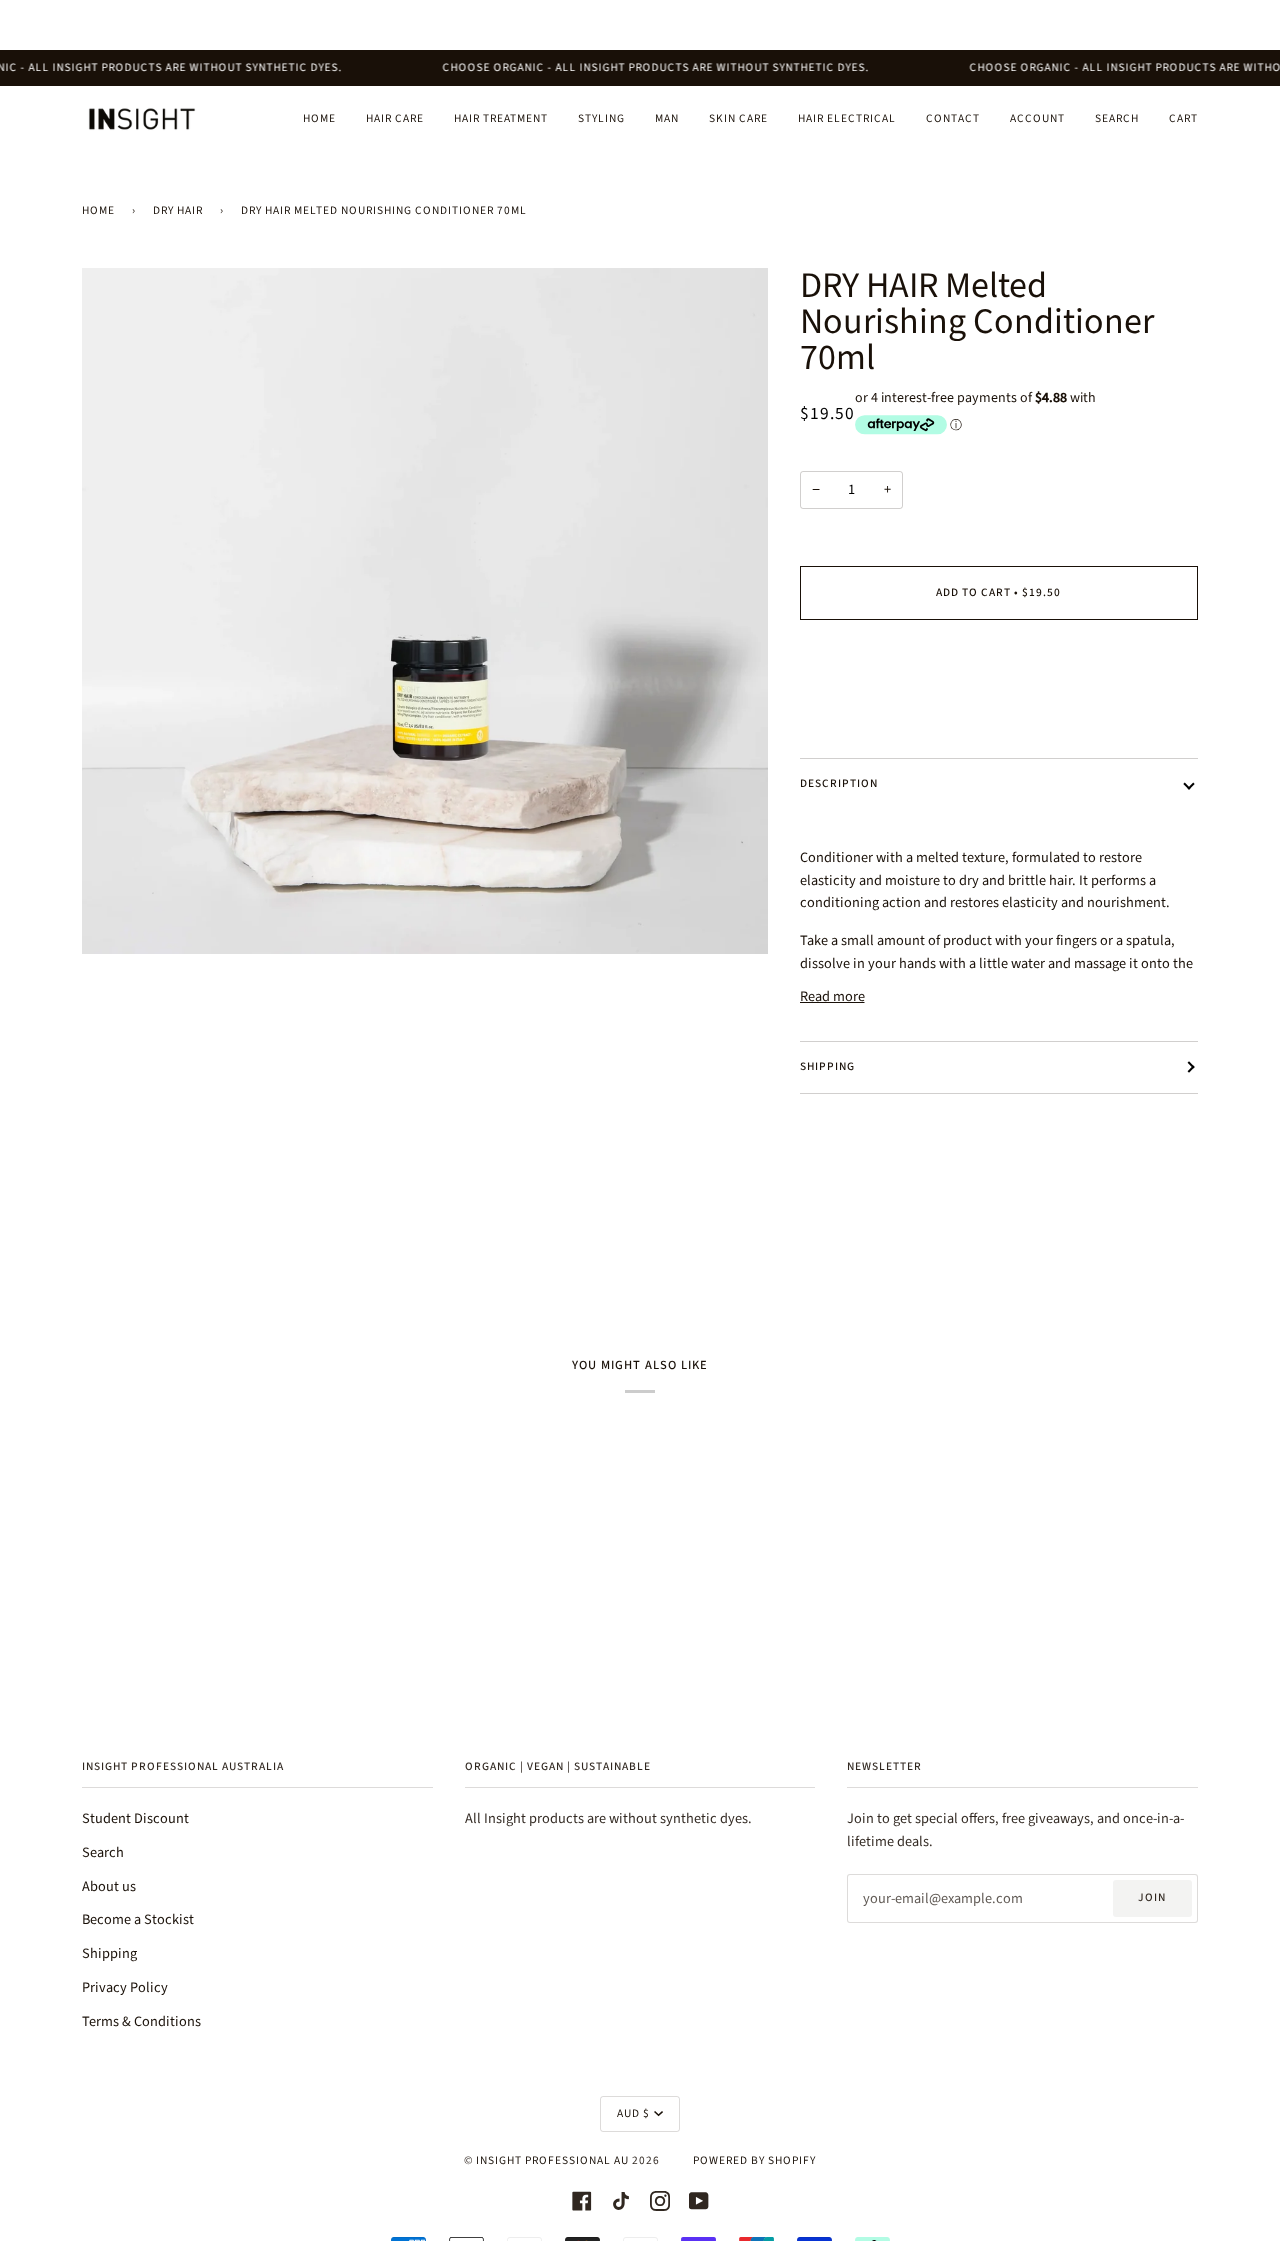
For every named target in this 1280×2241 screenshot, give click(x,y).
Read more (832, 996)
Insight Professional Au (552, 2160)
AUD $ (633, 2113)
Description (839, 783)
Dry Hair (178, 210)
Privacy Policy (125, 1987)
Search (103, 1852)
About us (109, 1886)
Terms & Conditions (141, 2021)
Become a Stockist (138, 1919)
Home (98, 210)
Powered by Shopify (754, 2160)
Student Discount (135, 1818)
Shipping (827, 1066)
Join (1152, 1897)
